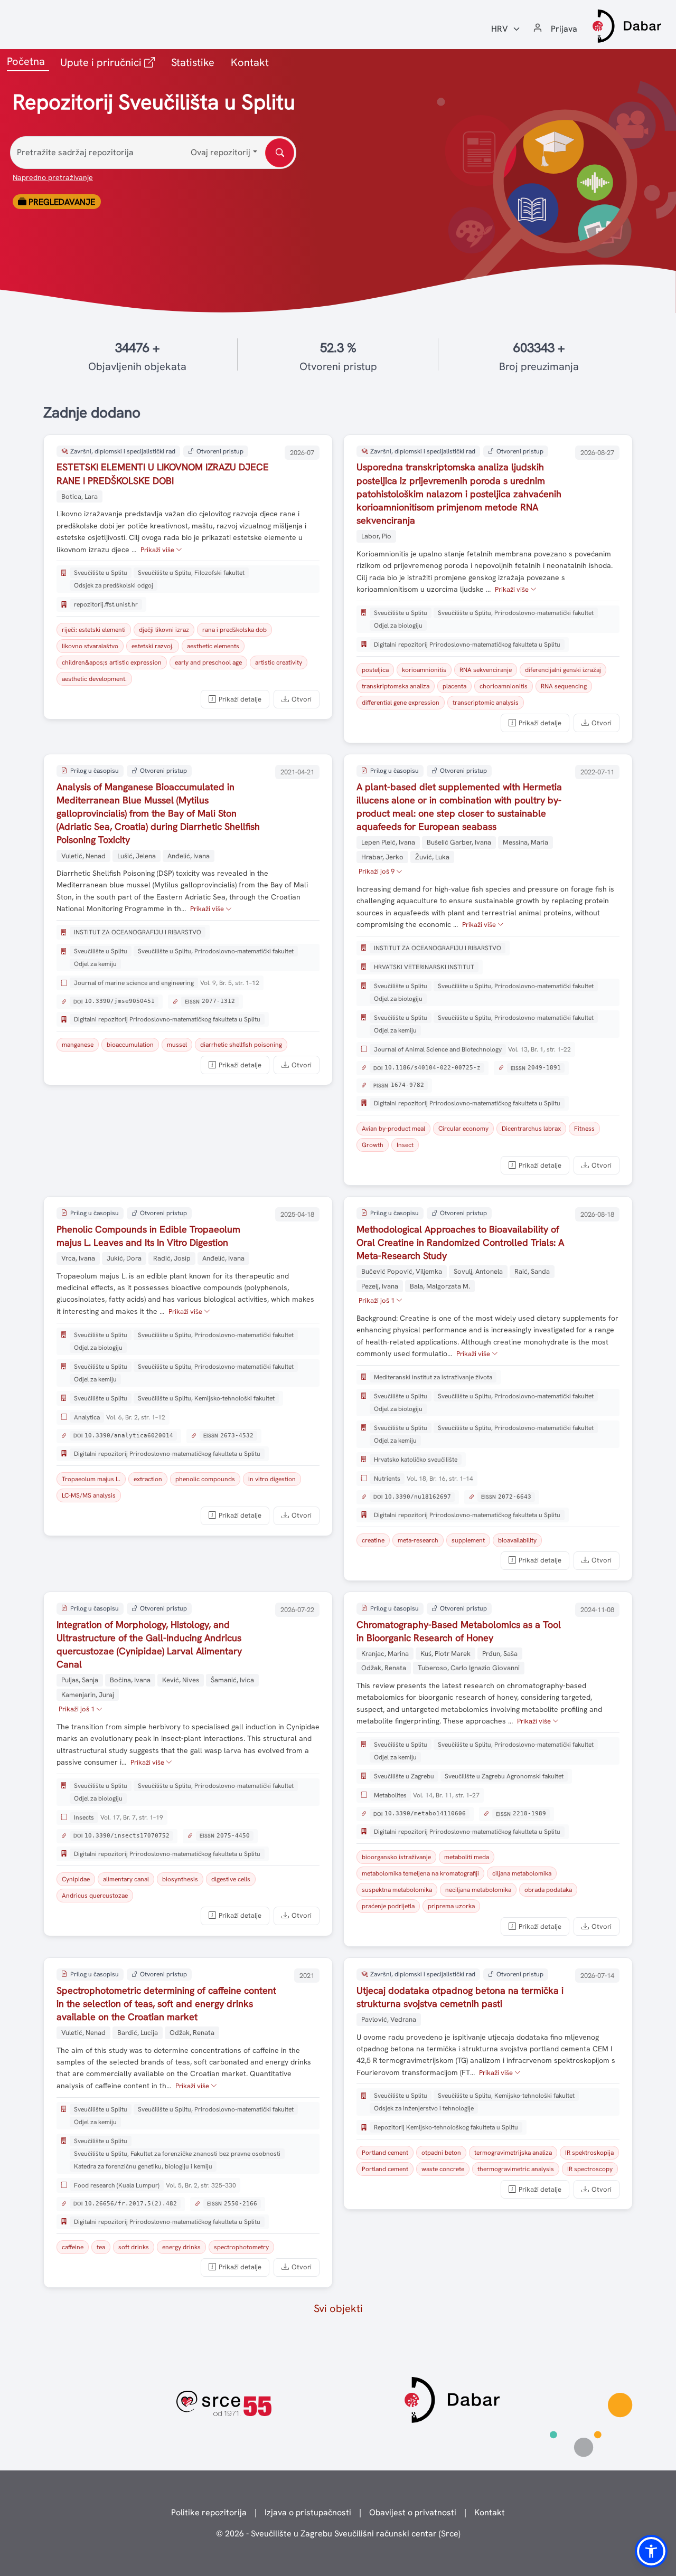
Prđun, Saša (500, 1654)
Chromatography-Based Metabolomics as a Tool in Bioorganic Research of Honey (459, 1631)
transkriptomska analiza (396, 686)
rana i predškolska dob (234, 630)
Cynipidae (76, 1879)
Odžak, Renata (384, 1668)
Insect (405, 1145)
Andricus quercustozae (95, 1896)
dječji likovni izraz (164, 630)
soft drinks (134, 2247)
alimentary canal (126, 1879)
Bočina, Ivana (130, 1680)
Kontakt (250, 62)
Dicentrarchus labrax (531, 1129)
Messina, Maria (525, 842)
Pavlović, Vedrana (389, 2019)
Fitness (584, 1129)
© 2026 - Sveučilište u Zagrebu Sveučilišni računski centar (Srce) (338, 2534)
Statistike (193, 62)
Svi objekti (338, 2308)
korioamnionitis (424, 670)
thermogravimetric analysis (516, 2169)
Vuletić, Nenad (83, 856)
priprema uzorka (451, 1906)
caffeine (73, 2247)
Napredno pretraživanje (53, 177)
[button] (651, 2551)
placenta (454, 686)
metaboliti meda (467, 1857)
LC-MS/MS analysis (89, 1495)
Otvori (302, 699)
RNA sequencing (564, 686)
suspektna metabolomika (397, 1890)
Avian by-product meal (393, 1129)
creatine (373, 1540)
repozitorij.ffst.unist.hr (106, 604)
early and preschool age (208, 662)
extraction (148, 1479)
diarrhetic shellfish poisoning (241, 1045)
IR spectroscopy (590, 2169)
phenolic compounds (205, 1479)
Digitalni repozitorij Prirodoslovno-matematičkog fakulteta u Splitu (467, 645)
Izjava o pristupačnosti (308, 2512)
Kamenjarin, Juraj (88, 1695)
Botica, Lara (79, 496)
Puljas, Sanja (80, 1680)
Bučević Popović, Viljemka (402, 1271)
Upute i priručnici (110, 62)
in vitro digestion (272, 1479)
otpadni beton (441, 2153)
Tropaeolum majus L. (91, 1479)
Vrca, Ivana (78, 1258)
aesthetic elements (213, 646)
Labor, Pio (376, 536)
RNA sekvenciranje (486, 670)
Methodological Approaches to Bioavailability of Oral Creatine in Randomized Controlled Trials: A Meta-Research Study (460, 1242)
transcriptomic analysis (486, 703)
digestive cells (231, 1879)
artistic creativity (279, 662)
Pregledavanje (61, 202)
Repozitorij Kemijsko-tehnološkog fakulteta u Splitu (446, 2127)
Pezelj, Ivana (380, 1286)
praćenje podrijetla (388, 1906)
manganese (78, 1045)
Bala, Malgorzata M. (440, 1286)
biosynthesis (180, 1879)
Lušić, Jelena (137, 856)
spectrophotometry (241, 2247)
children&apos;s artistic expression (112, 662)
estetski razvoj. (153, 646)
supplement (468, 1540)
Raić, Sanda (532, 1271)
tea (101, 2247)
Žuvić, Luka (432, 857)
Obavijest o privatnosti (413, 2512)
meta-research (418, 1540)
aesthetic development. (94, 679)
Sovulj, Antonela (478, 1271)
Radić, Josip (172, 1258)
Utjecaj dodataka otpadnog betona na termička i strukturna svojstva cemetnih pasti (460, 1997)
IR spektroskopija (589, 2153)
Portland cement (385, 2153)
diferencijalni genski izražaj (563, 670)
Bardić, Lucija (138, 2033)
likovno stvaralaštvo (90, 646)
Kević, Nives (181, 1680)
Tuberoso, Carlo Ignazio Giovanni (469, 1668)
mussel (177, 1045)
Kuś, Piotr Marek (445, 1654)
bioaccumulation (130, 1045)
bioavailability (517, 1540)
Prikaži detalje (240, 699)
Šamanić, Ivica (232, 1680)
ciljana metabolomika (522, 1873)
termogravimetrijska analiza (513, 2153)
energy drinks (181, 2247)
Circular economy (463, 1129)
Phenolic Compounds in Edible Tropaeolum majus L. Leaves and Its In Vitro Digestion (148, 1236)
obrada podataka (548, 1890)
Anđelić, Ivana (189, 856)
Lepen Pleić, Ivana (388, 842)
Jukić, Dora (124, 1258)
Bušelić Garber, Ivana (459, 842)
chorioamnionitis (504, 686)
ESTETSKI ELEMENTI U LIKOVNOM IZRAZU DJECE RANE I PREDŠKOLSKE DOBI (163, 473)
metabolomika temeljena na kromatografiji (420, 1873)
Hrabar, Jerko (382, 857)
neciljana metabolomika (478, 1890)
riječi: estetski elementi (94, 630)
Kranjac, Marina (385, 1654)
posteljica (375, 670)
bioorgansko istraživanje (396, 1857)
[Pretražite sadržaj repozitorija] (280, 153)
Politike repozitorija (209, 2512)
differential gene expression (401, 703)
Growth (373, 1145)
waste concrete (443, 2169)
